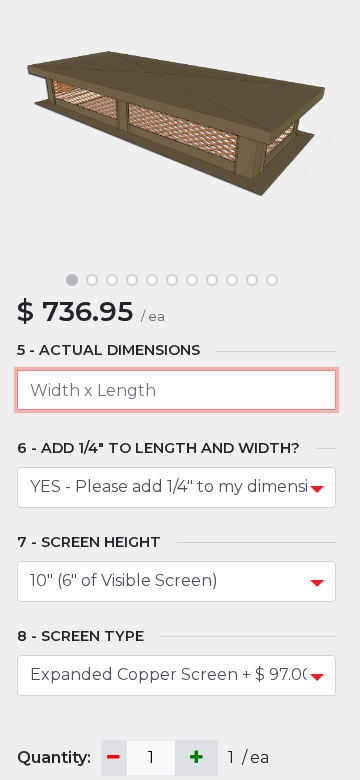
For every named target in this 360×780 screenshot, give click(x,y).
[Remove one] (114, 758)
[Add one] (196, 758)
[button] (41, 135)
